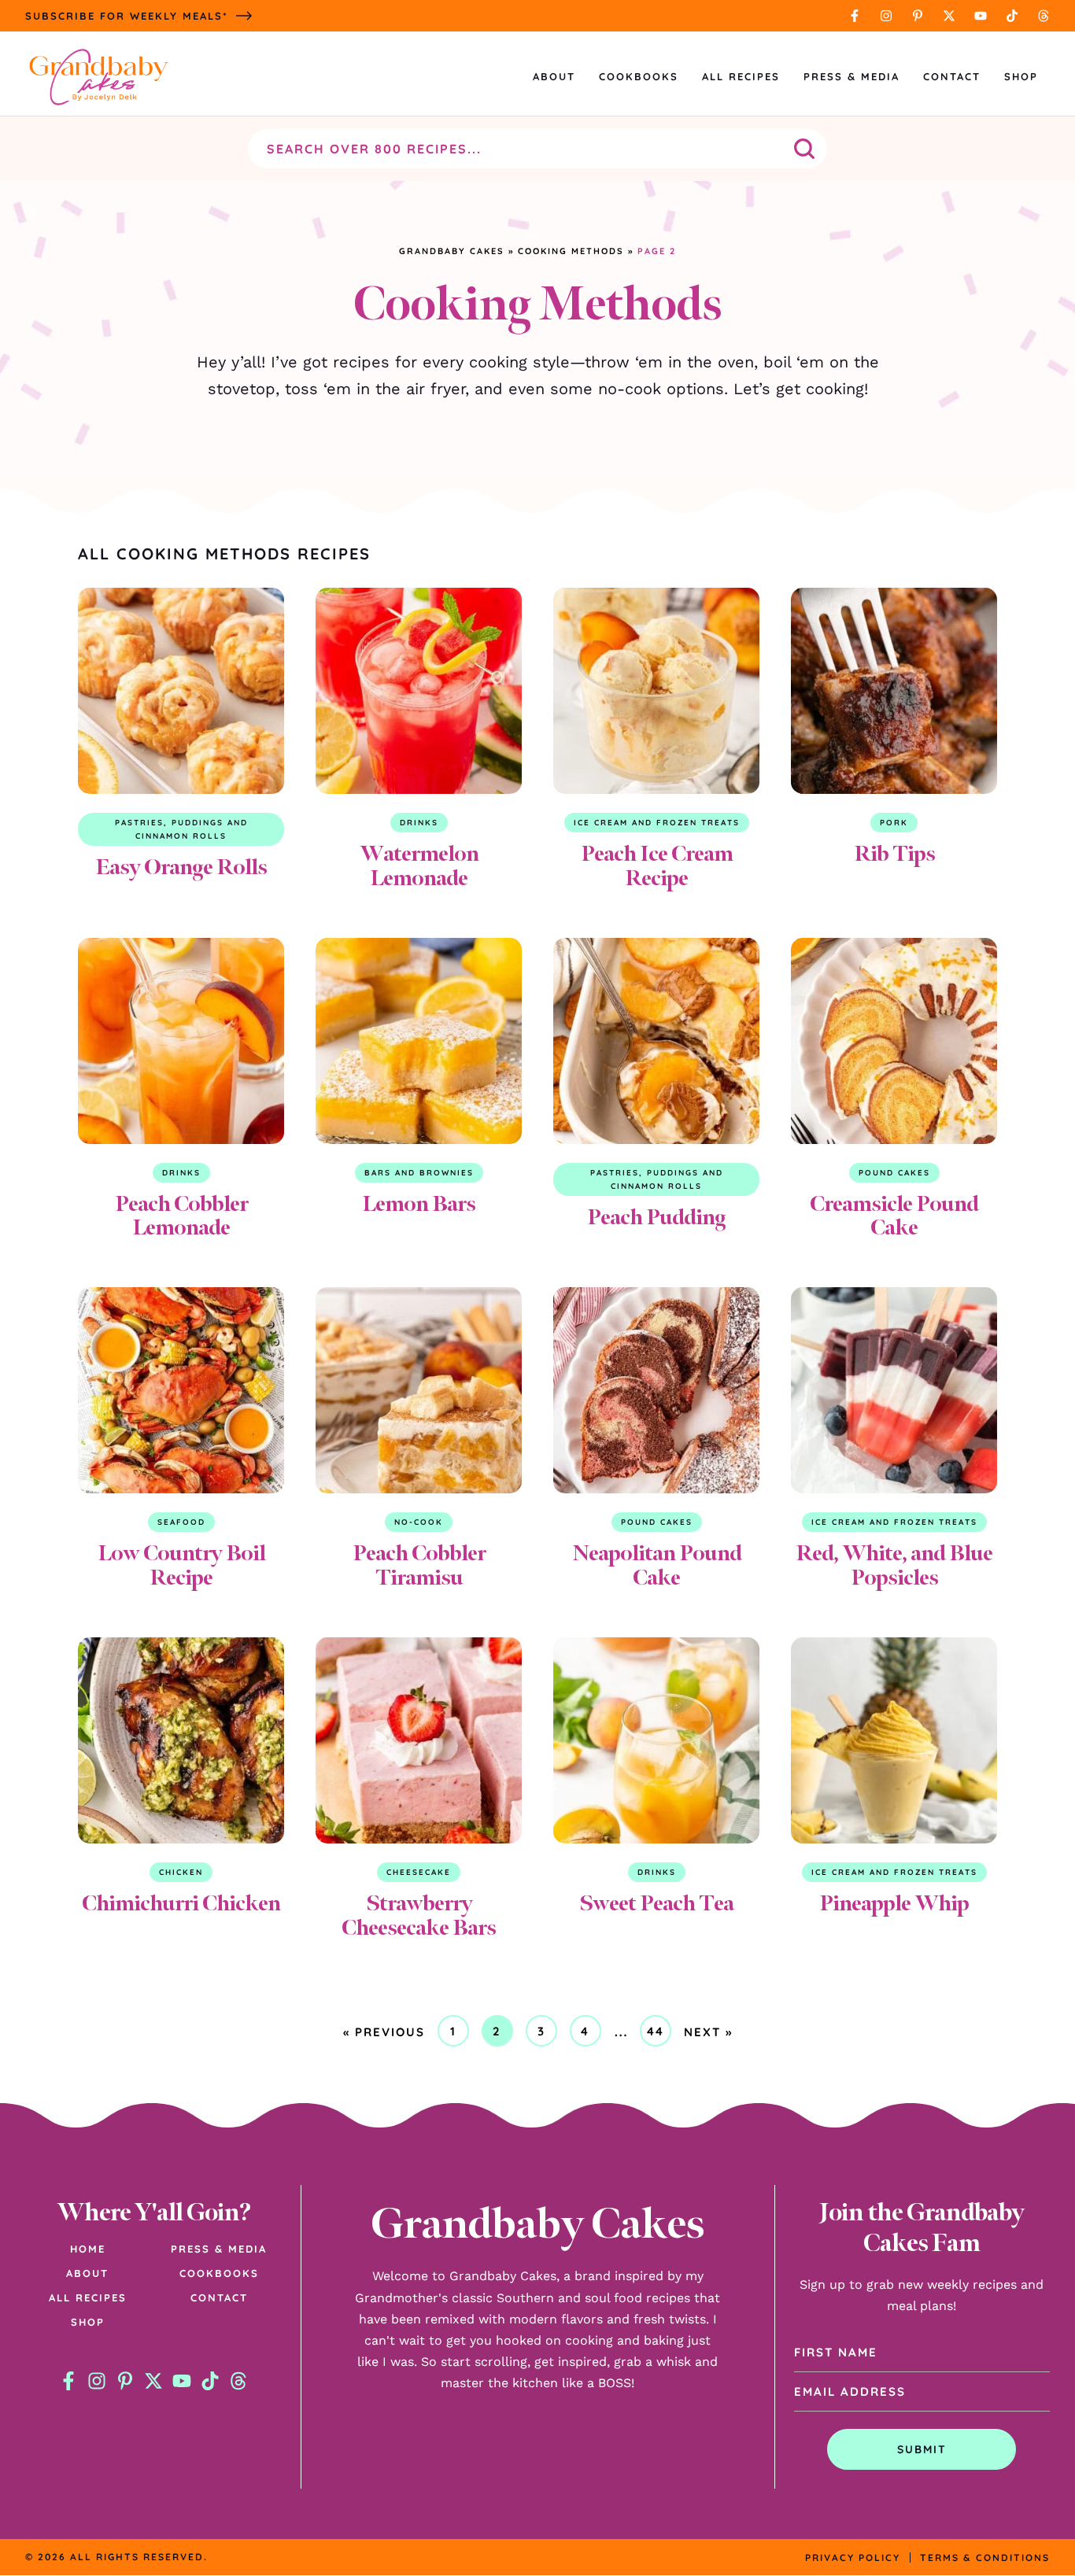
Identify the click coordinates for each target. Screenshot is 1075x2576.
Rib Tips (894, 853)
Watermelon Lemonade (419, 865)
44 (659, 2035)
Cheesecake (419, 1872)
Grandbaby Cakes (452, 251)
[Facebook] (855, 16)
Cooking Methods (571, 251)
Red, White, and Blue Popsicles (894, 1565)
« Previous (384, 2032)
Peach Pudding (656, 1217)
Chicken (181, 1872)
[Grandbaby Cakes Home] (98, 77)
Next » (708, 2032)
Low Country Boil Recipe (181, 1565)
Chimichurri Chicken (181, 1903)
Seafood (181, 1522)
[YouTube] (981, 16)
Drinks (419, 823)
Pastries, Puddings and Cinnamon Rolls (181, 829)
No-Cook (419, 1522)
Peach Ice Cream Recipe (657, 865)
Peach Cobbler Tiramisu (419, 1565)
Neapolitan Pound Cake (657, 1565)
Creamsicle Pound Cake (894, 1216)
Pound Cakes (894, 1173)
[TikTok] (1012, 16)
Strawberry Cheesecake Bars (419, 1915)
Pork (894, 823)
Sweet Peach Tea (656, 1903)
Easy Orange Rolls (181, 867)
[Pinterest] (918, 16)
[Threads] (1044, 16)
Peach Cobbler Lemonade (181, 1216)
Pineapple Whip (894, 1903)
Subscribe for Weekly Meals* (127, 16)
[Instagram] (886, 16)
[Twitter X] (949, 16)
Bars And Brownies (419, 1173)
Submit (922, 2449)
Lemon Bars (419, 1203)
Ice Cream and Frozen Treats (657, 823)
